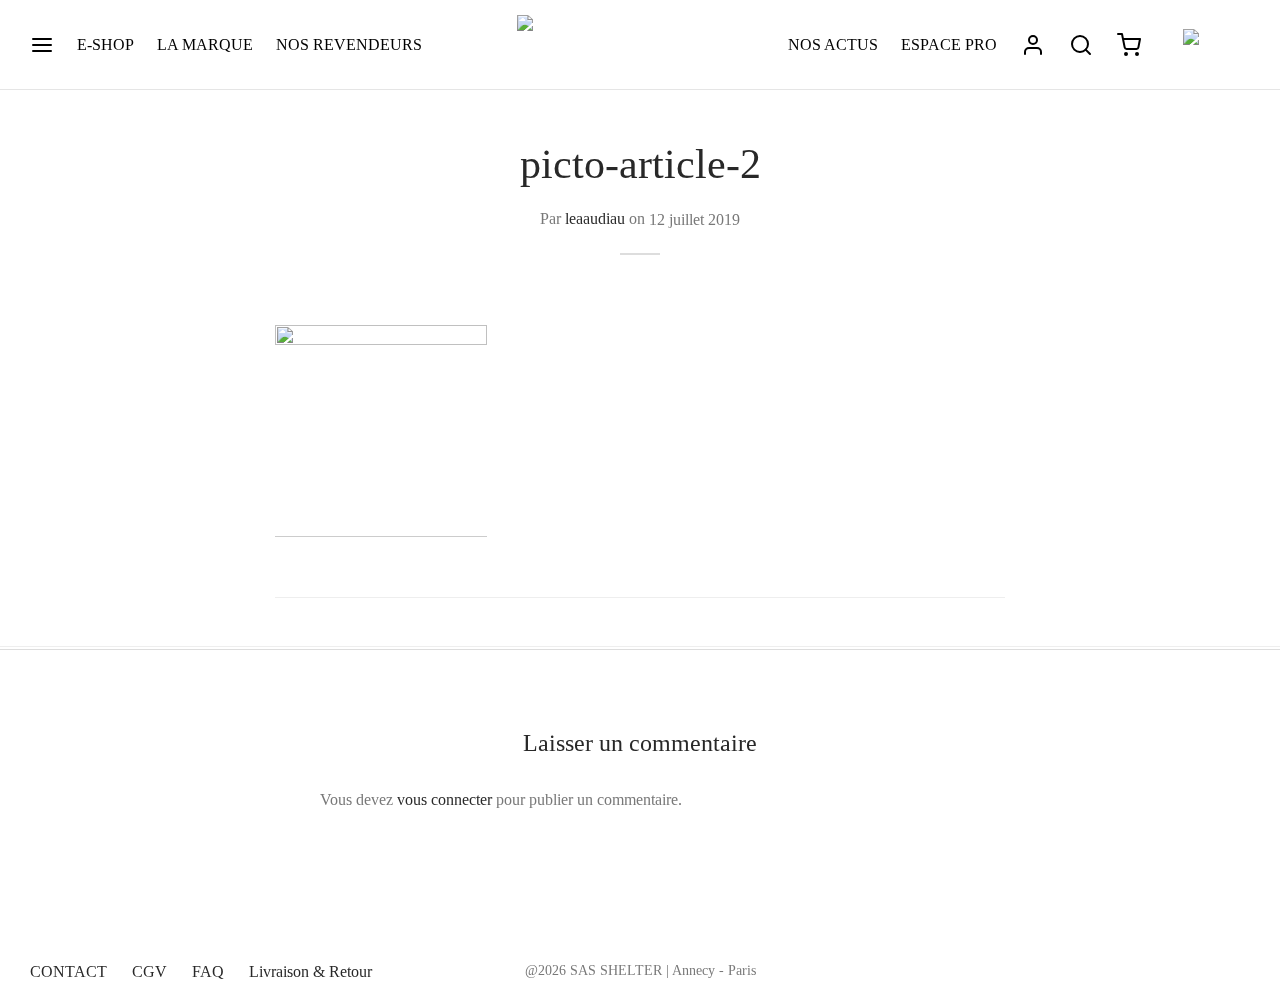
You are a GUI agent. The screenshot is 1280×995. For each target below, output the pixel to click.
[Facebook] (1154, 968)
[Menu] (42, 45)
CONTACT (68, 971)
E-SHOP (105, 44)
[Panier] (1129, 45)
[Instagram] (1195, 968)
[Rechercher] (1081, 45)
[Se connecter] (1033, 45)
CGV (149, 971)
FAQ (208, 971)
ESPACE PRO (949, 44)
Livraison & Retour (310, 971)
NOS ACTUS (833, 44)
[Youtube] (1235, 968)
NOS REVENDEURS (349, 44)
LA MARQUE (205, 44)
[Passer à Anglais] (1207, 45)
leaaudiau (595, 218)
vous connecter (444, 799)
